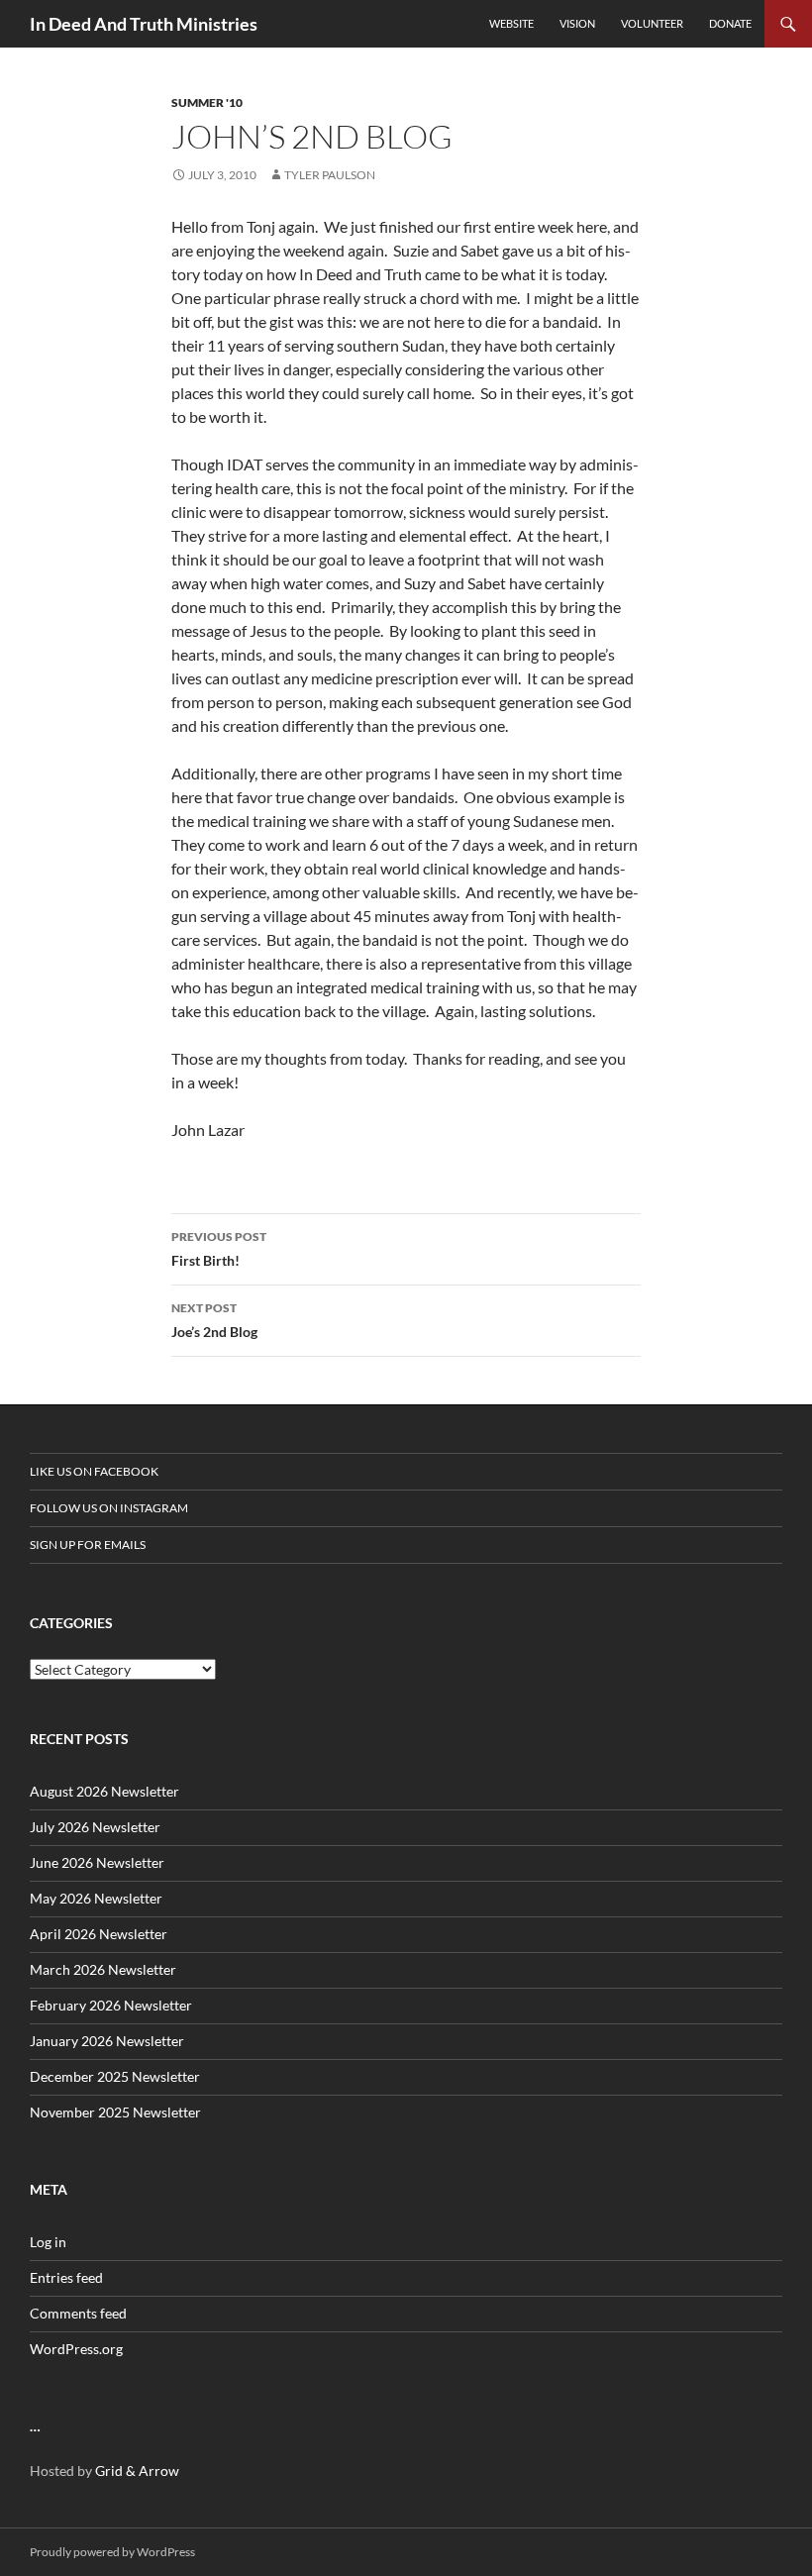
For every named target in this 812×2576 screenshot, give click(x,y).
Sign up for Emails (88, 1545)
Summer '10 (207, 103)
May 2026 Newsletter (96, 1898)
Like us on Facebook (94, 1471)
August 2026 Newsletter (104, 1791)
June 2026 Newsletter (97, 1862)
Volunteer (652, 23)
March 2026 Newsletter (103, 1969)
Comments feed (78, 2313)
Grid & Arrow (137, 2471)
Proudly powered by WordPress (112, 2552)
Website (511, 23)
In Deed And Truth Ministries (144, 24)
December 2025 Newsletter (115, 2076)
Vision (577, 23)
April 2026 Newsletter (99, 1934)
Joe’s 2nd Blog (214, 1320)
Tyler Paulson (330, 175)
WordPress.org (76, 2349)
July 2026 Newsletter (95, 1827)
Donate (730, 23)
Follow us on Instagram (109, 1508)
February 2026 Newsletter (111, 2005)
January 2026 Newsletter (107, 2041)
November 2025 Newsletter (115, 2112)
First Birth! (219, 1249)
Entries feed (66, 2277)
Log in (48, 2242)
